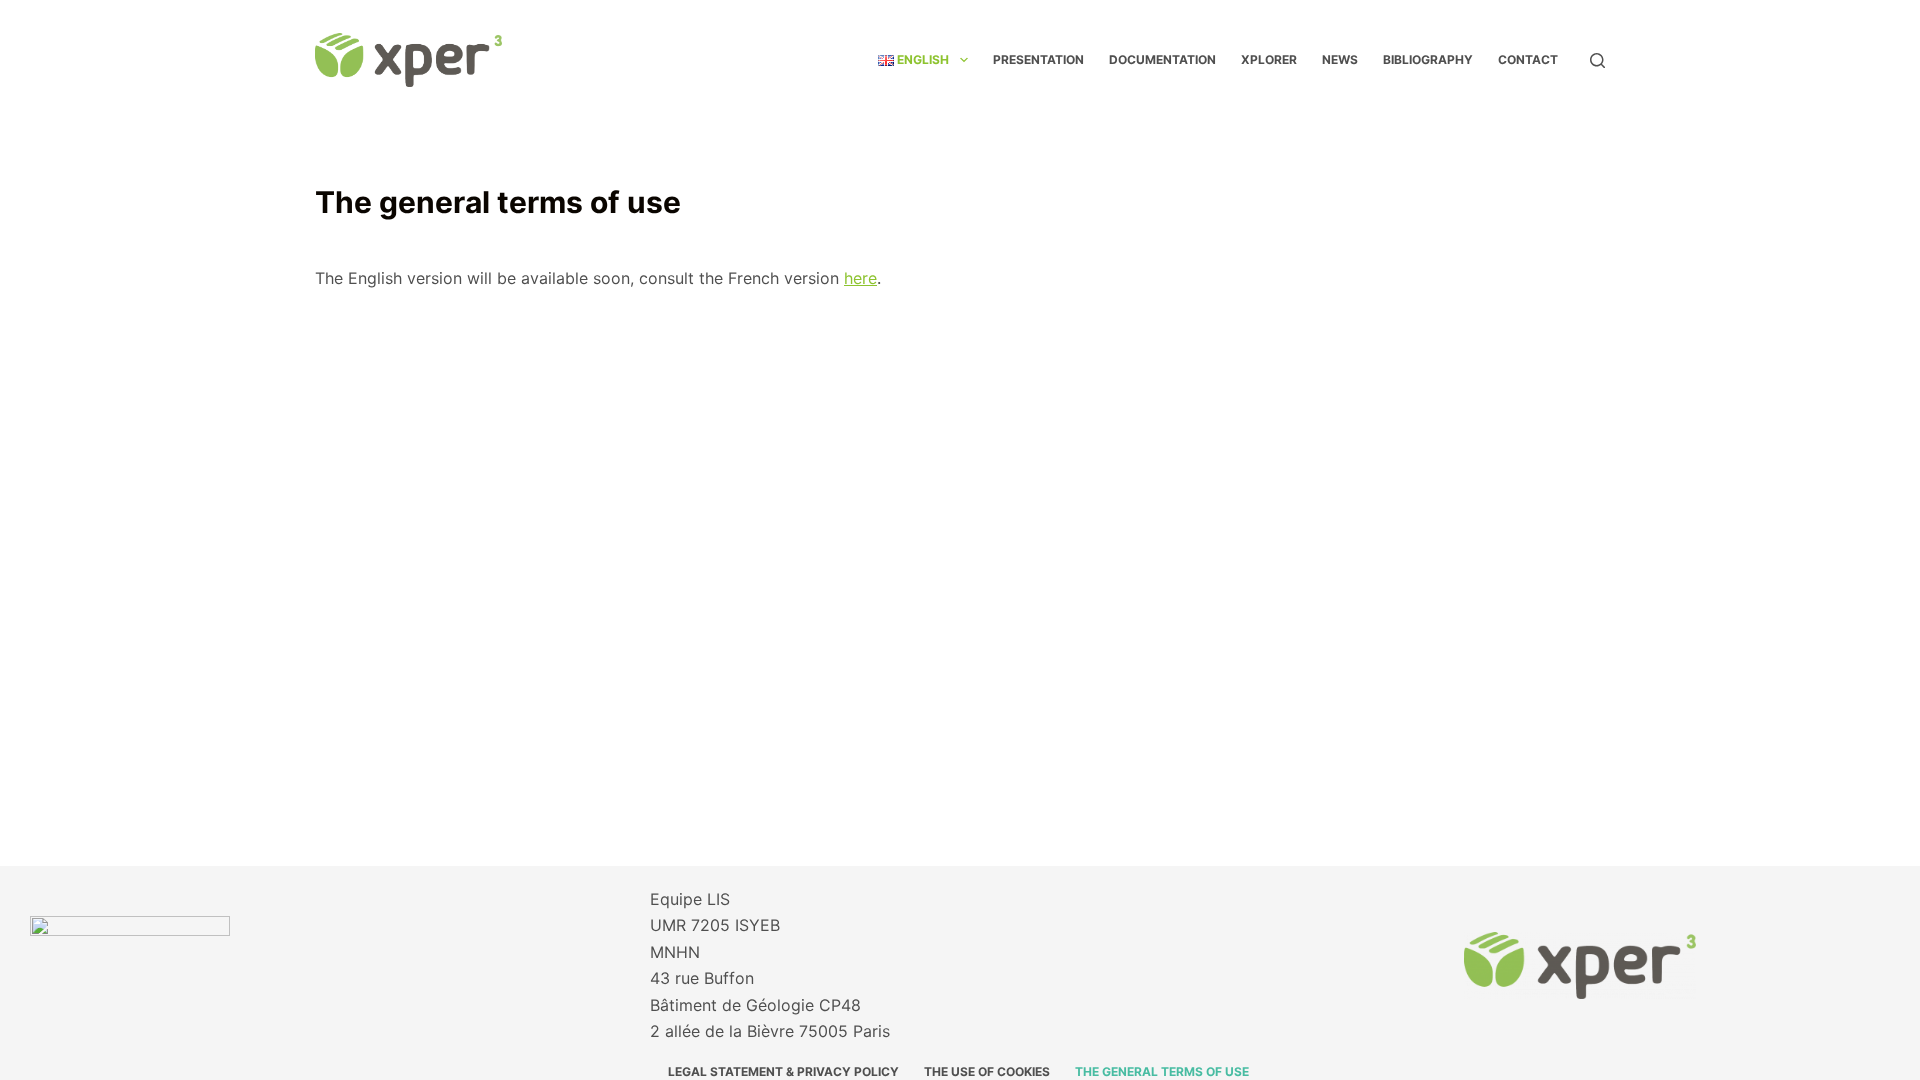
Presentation (1038, 59)
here (860, 278)
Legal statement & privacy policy (783, 1071)
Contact (1528, 59)
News (1340, 59)
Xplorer (1269, 59)
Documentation (1162, 59)
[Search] (1597, 60)
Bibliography (1428, 59)
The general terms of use (1163, 1071)
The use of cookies (987, 1071)
